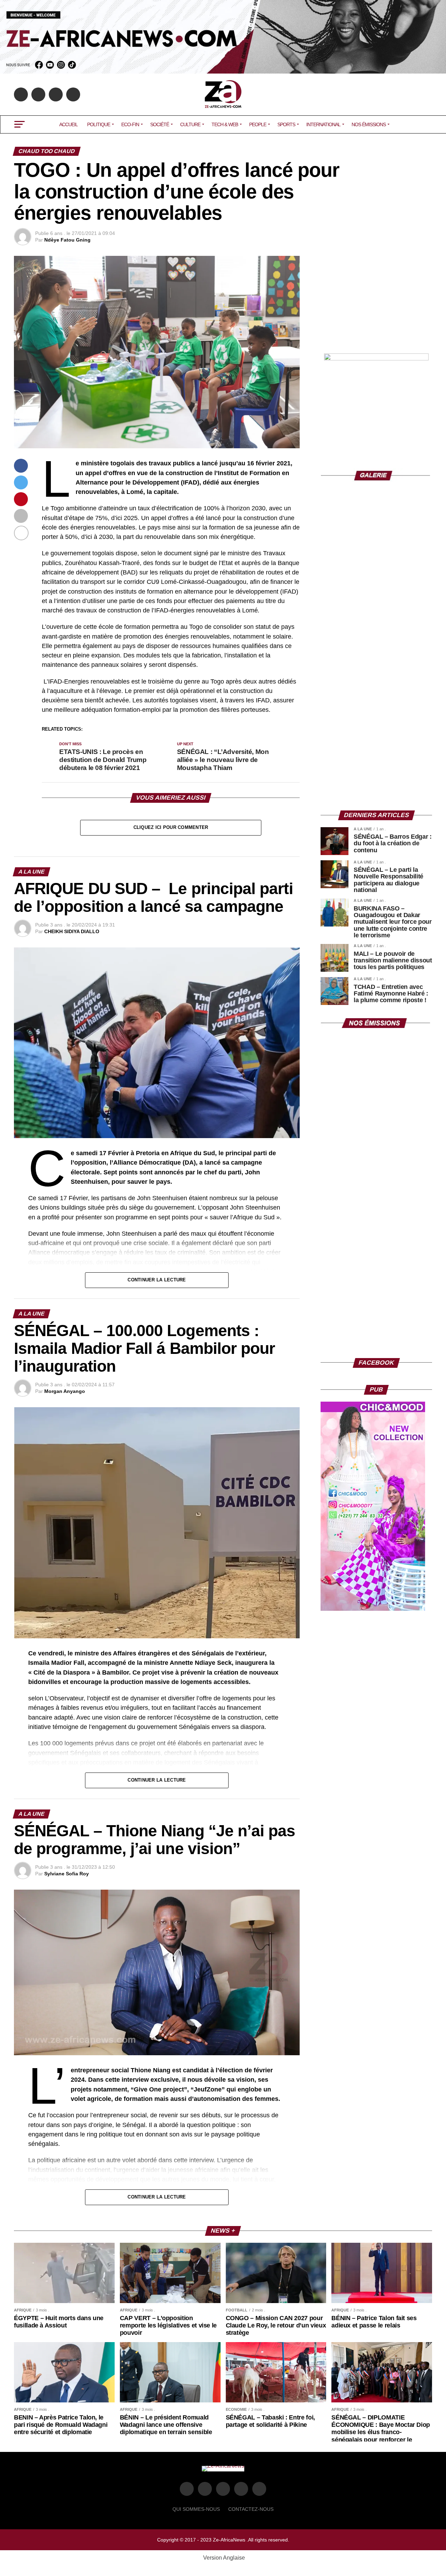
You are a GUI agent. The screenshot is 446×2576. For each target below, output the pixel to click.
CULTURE (190, 124)
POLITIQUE (99, 124)
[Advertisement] (376, 299)
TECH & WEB (225, 124)
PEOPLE (258, 124)
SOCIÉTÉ (160, 124)
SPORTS (286, 124)
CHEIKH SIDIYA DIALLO (72, 931)
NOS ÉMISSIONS (369, 124)
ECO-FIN (130, 124)
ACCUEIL (68, 124)
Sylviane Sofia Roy (67, 1874)
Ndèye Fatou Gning (67, 240)
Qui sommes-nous (196, 2509)
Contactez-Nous (251, 2509)
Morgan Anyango (65, 1391)
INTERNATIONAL (323, 124)
